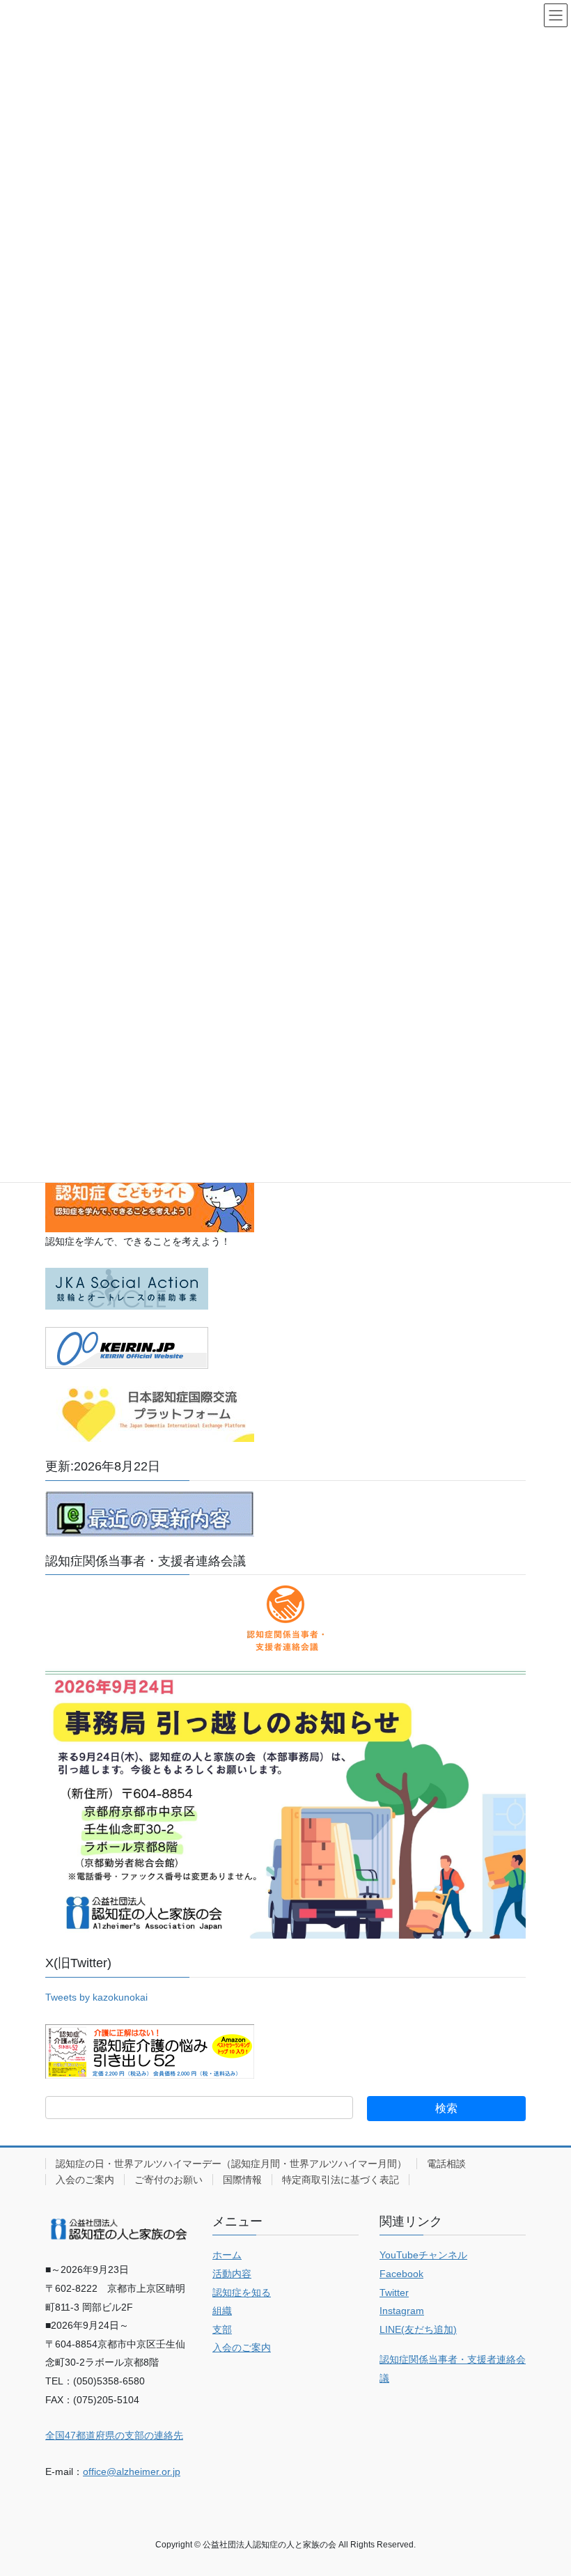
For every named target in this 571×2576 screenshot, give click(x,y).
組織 (222, 2311)
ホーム (227, 2255)
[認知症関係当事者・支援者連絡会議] (285, 1618)
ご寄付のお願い (169, 2180)
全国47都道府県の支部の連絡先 (114, 2435)
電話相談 (446, 2164)
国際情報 (242, 2180)
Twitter (394, 2292)
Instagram (402, 2311)
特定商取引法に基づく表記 (341, 2180)
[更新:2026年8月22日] (150, 1513)
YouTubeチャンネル (423, 2255)
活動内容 (232, 2274)
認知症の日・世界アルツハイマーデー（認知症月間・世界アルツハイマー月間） (231, 2164)
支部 (222, 2329)
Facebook (401, 2274)
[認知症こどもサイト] (150, 1196)
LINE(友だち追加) (418, 2329)
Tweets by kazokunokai (96, 1997)
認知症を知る (242, 2292)
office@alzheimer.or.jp (132, 2472)
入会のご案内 (85, 2180)
